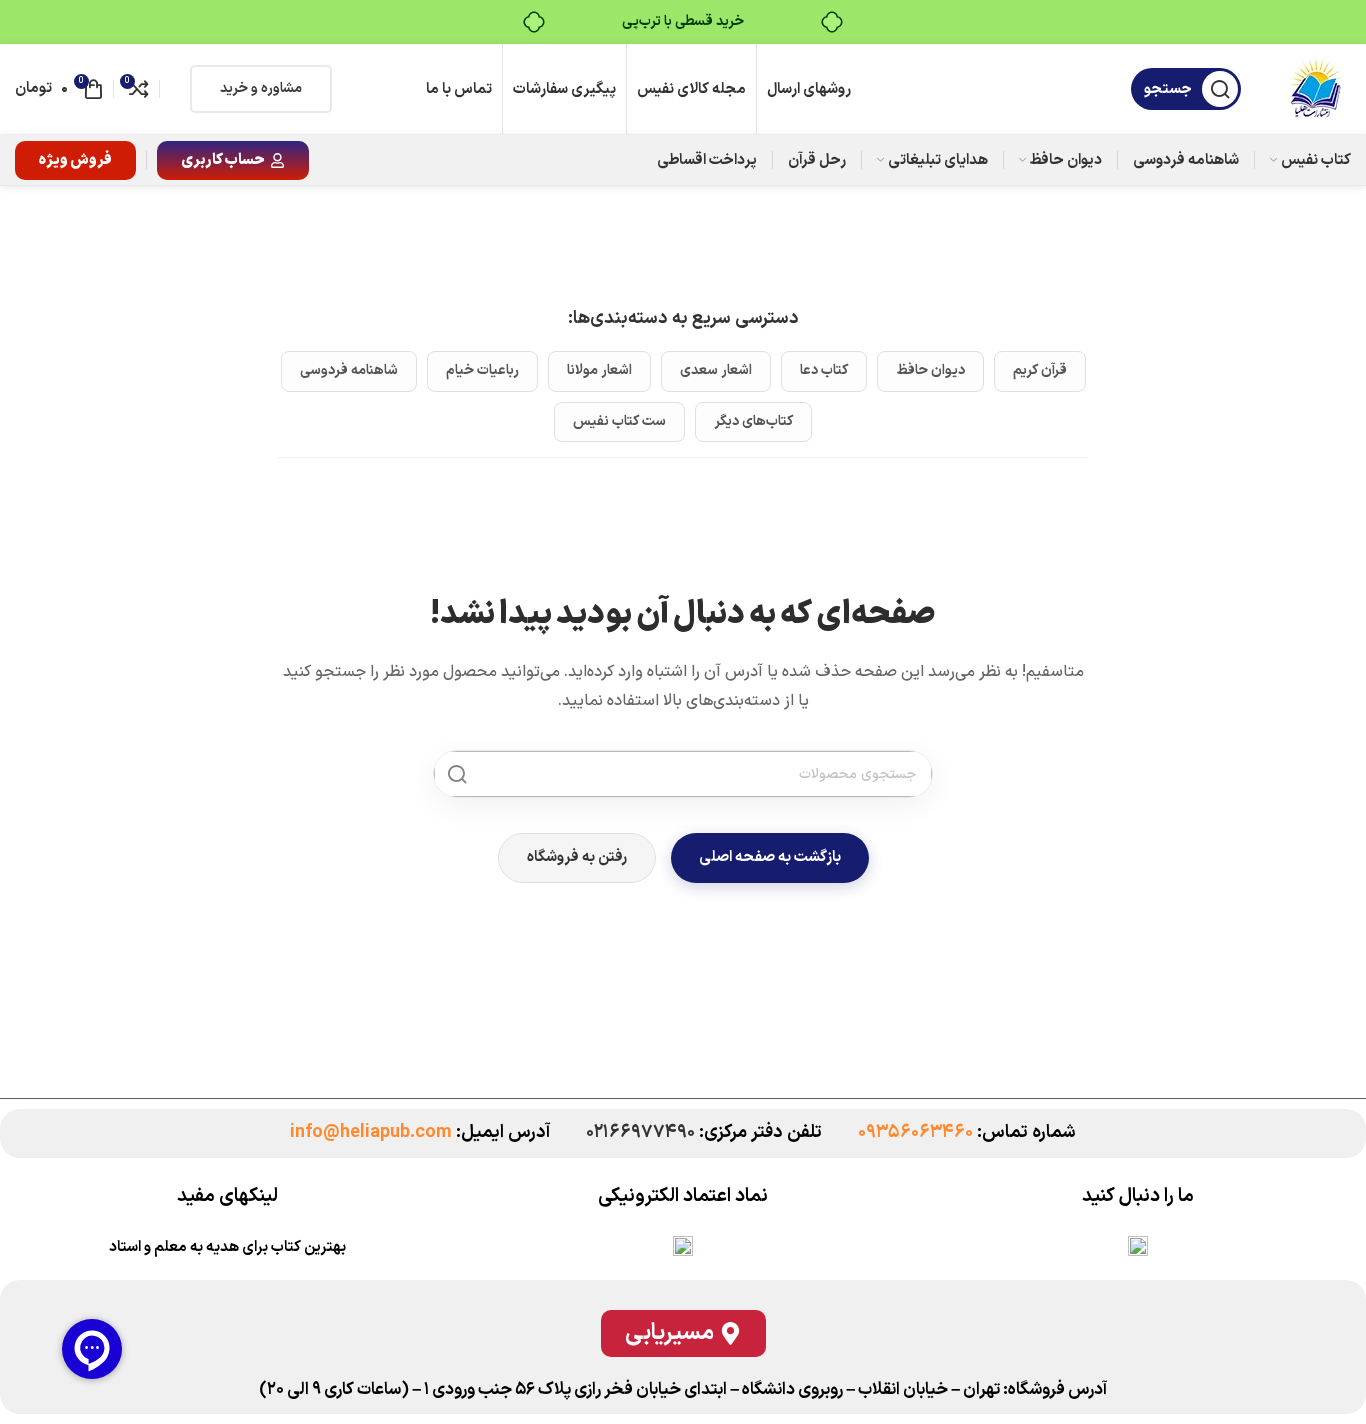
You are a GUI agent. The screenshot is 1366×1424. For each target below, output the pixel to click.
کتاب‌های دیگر (753, 421)
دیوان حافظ (930, 370)
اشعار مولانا (599, 370)
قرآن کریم (1040, 370)
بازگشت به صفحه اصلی (770, 857)
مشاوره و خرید (261, 88)
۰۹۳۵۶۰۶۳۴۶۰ (915, 1132)
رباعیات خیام (482, 370)
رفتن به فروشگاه (577, 857)
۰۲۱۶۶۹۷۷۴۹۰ (640, 1132)
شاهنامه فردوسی (349, 370)
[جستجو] (457, 774)
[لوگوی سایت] (1316, 89)
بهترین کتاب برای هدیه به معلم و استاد (227, 1247)
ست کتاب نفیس (619, 421)
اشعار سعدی (716, 370)
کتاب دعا (824, 370)
